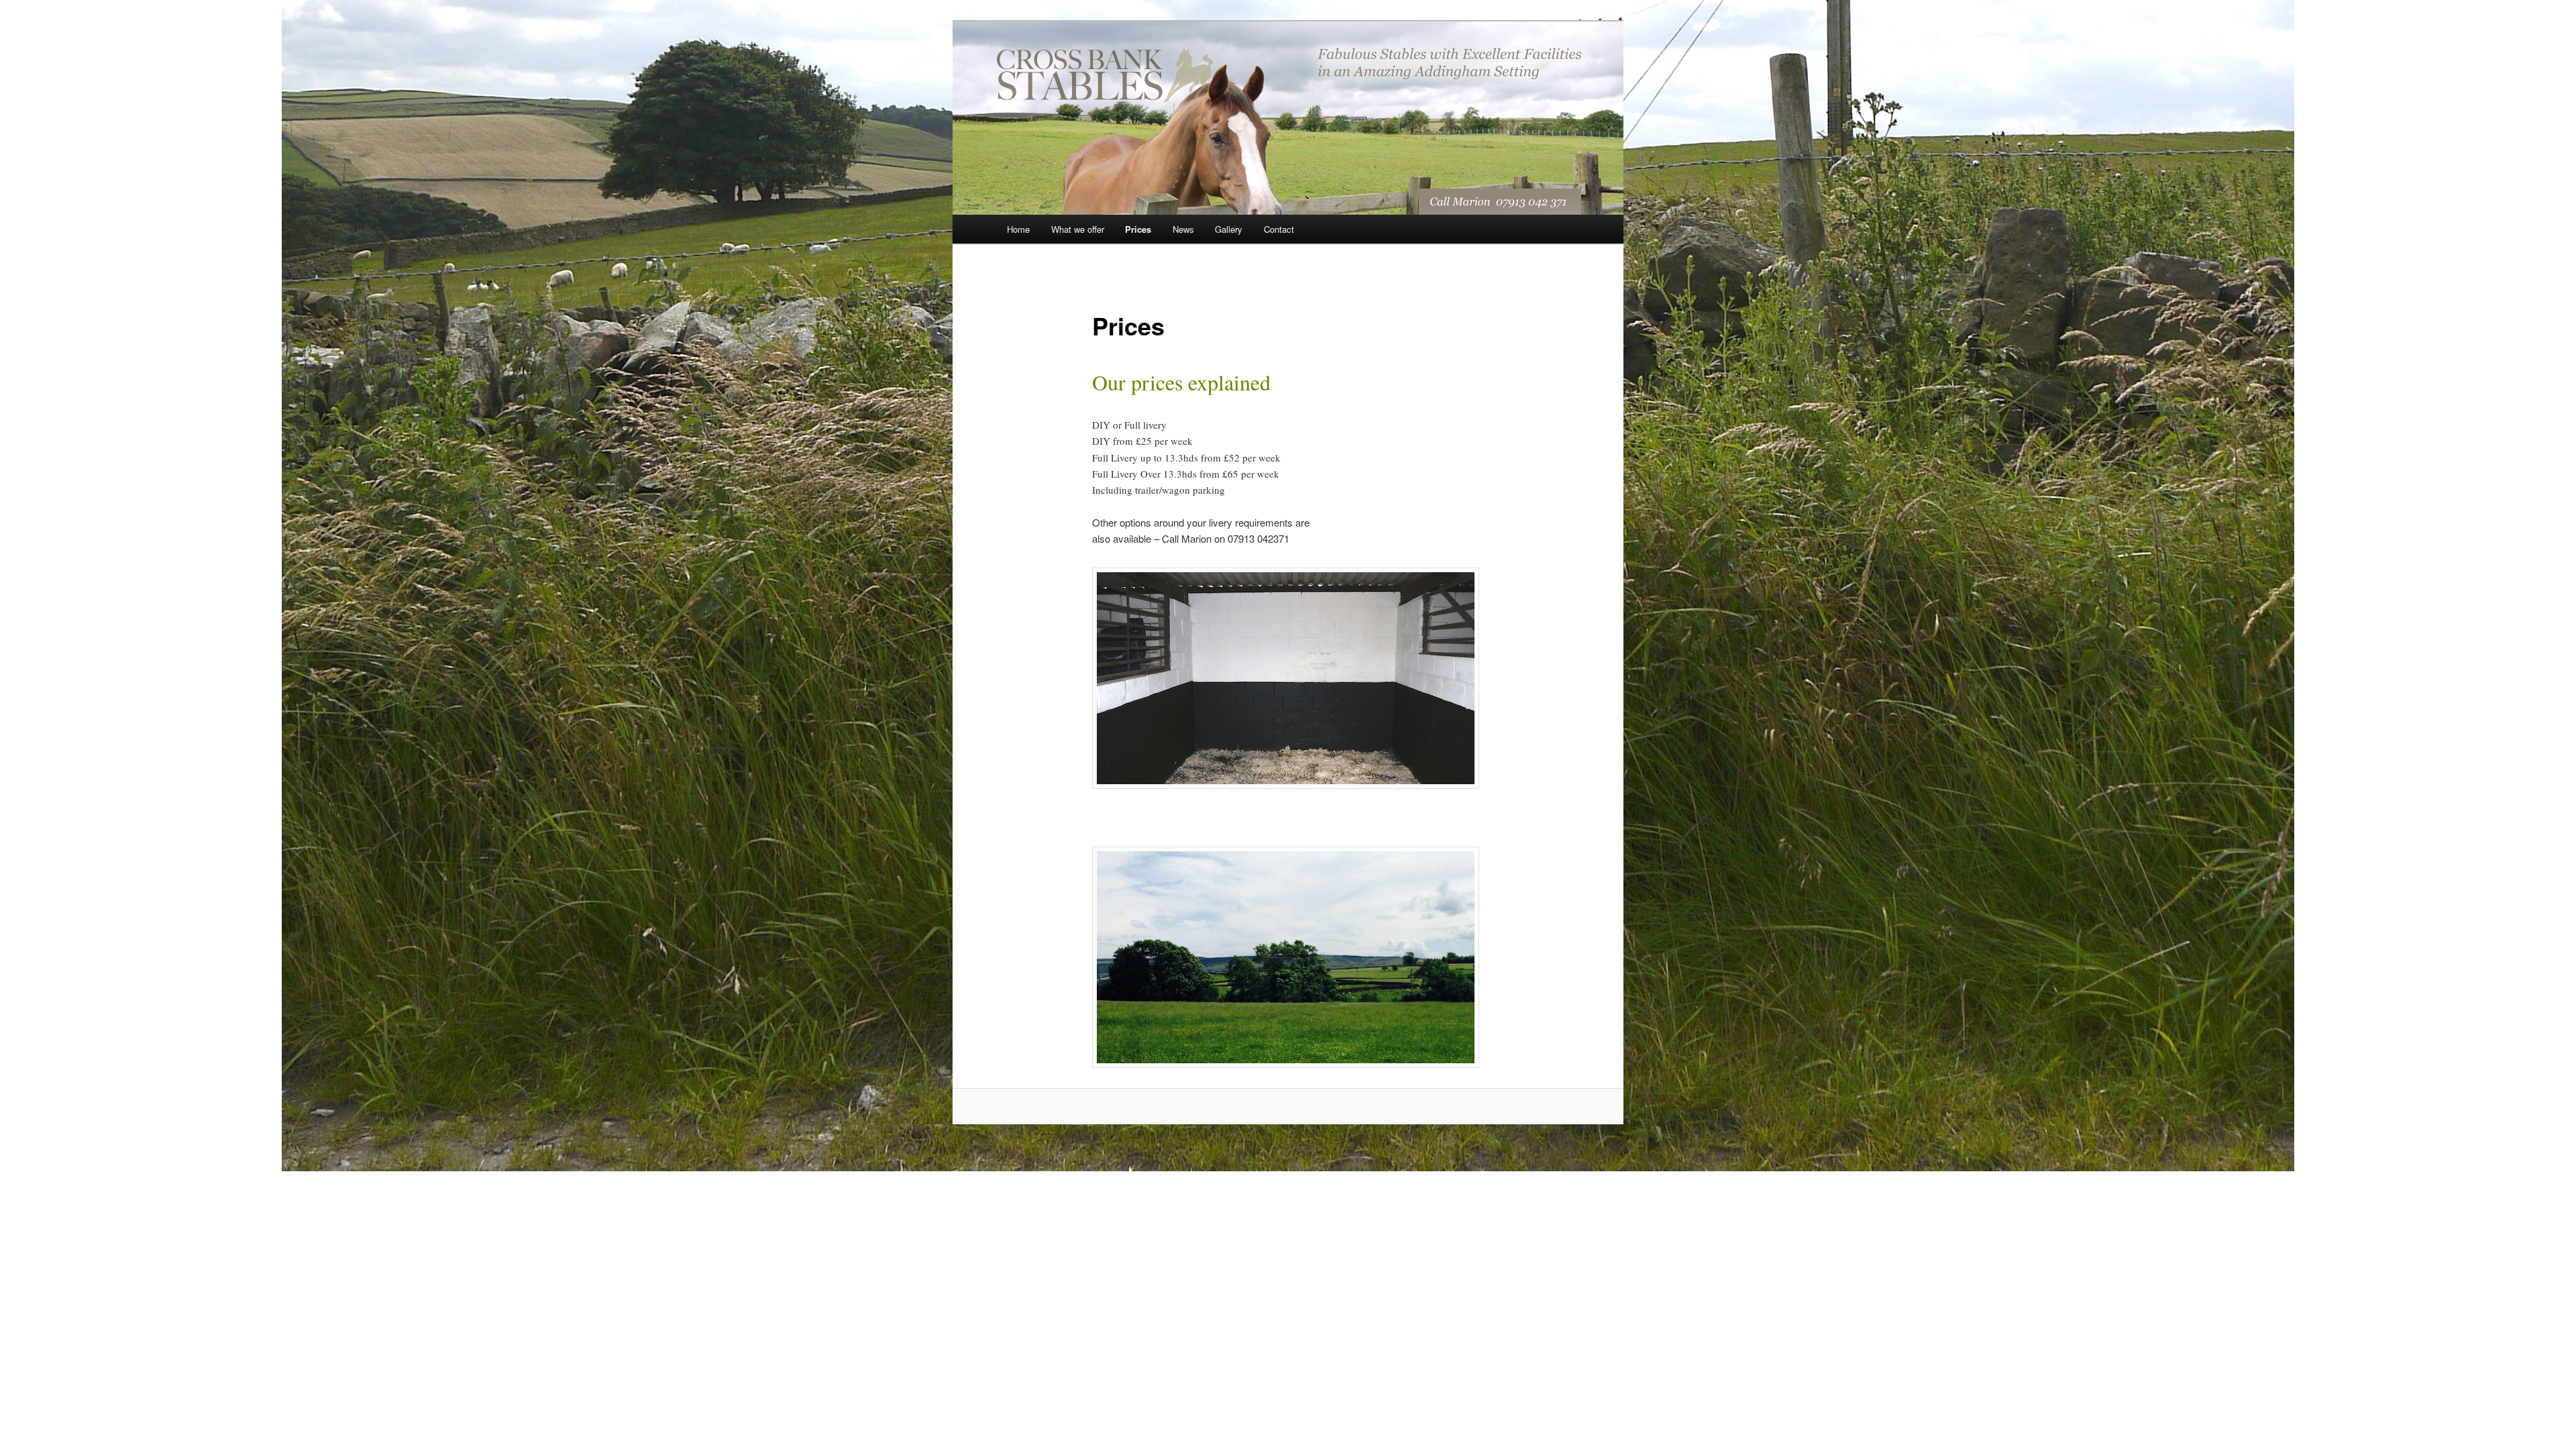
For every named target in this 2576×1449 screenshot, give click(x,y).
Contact (1279, 229)
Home (1018, 229)
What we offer (1078, 229)
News (1183, 229)
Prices (1138, 229)
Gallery (1229, 229)
